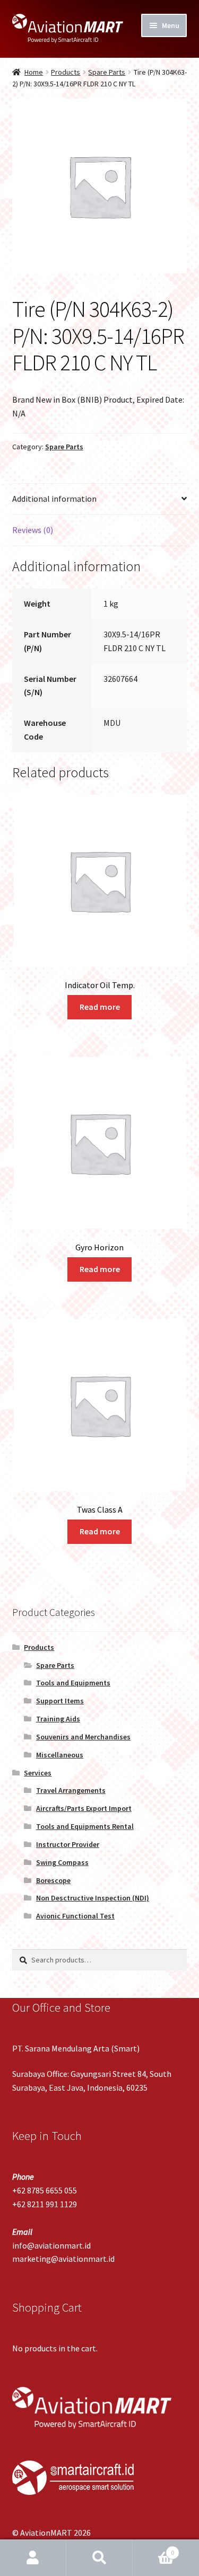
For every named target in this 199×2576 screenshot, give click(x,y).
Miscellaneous (60, 1755)
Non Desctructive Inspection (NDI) (93, 1898)
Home (34, 72)
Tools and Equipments (73, 1683)
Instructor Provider (68, 1844)
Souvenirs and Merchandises (83, 1737)
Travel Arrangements (71, 1790)
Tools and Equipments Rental (85, 1826)
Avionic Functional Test (75, 1916)
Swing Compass (62, 1862)
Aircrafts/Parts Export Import (84, 1808)
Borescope (53, 1880)
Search (99, 2558)
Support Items (60, 1701)
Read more (100, 1007)
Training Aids (58, 1719)
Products (66, 72)
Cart (153, 2549)
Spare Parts (107, 72)
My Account (33, 2558)
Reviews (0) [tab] (33, 530)
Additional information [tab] (54, 499)
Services (38, 1773)
